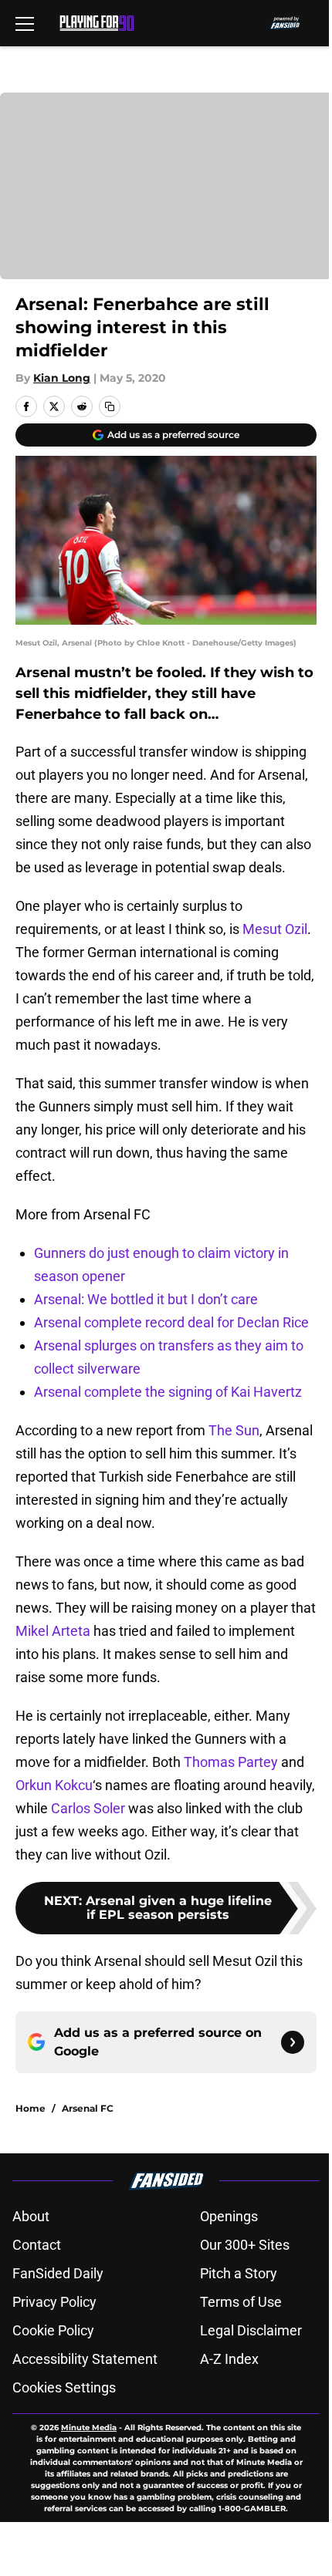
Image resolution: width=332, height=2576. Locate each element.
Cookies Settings (64, 2387)
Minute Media (89, 2428)
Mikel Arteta (53, 1631)
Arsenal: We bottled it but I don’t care (146, 1299)
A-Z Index (229, 2359)
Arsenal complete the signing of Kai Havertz (168, 1392)
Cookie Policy (53, 2330)
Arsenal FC (88, 2108)
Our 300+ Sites (245, 2245)
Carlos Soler (88, 1808)
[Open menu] (25, 23)
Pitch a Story (239, 2273)
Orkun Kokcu (54, 1785)
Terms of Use (241, 2302)
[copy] (110, 406)
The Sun (234, 1430)
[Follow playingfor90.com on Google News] (293, 2042)
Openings (229, 2216)
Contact (37, 2245)
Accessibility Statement (85, 2359)
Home (30, 2108)
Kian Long (62, 378)
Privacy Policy (54, 2302)
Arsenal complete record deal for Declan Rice (171, 1322)
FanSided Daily (58, 2273)
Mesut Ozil (275, 929)
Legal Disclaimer (251, 2330)
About (31, 2216)
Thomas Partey (231, 1762)
